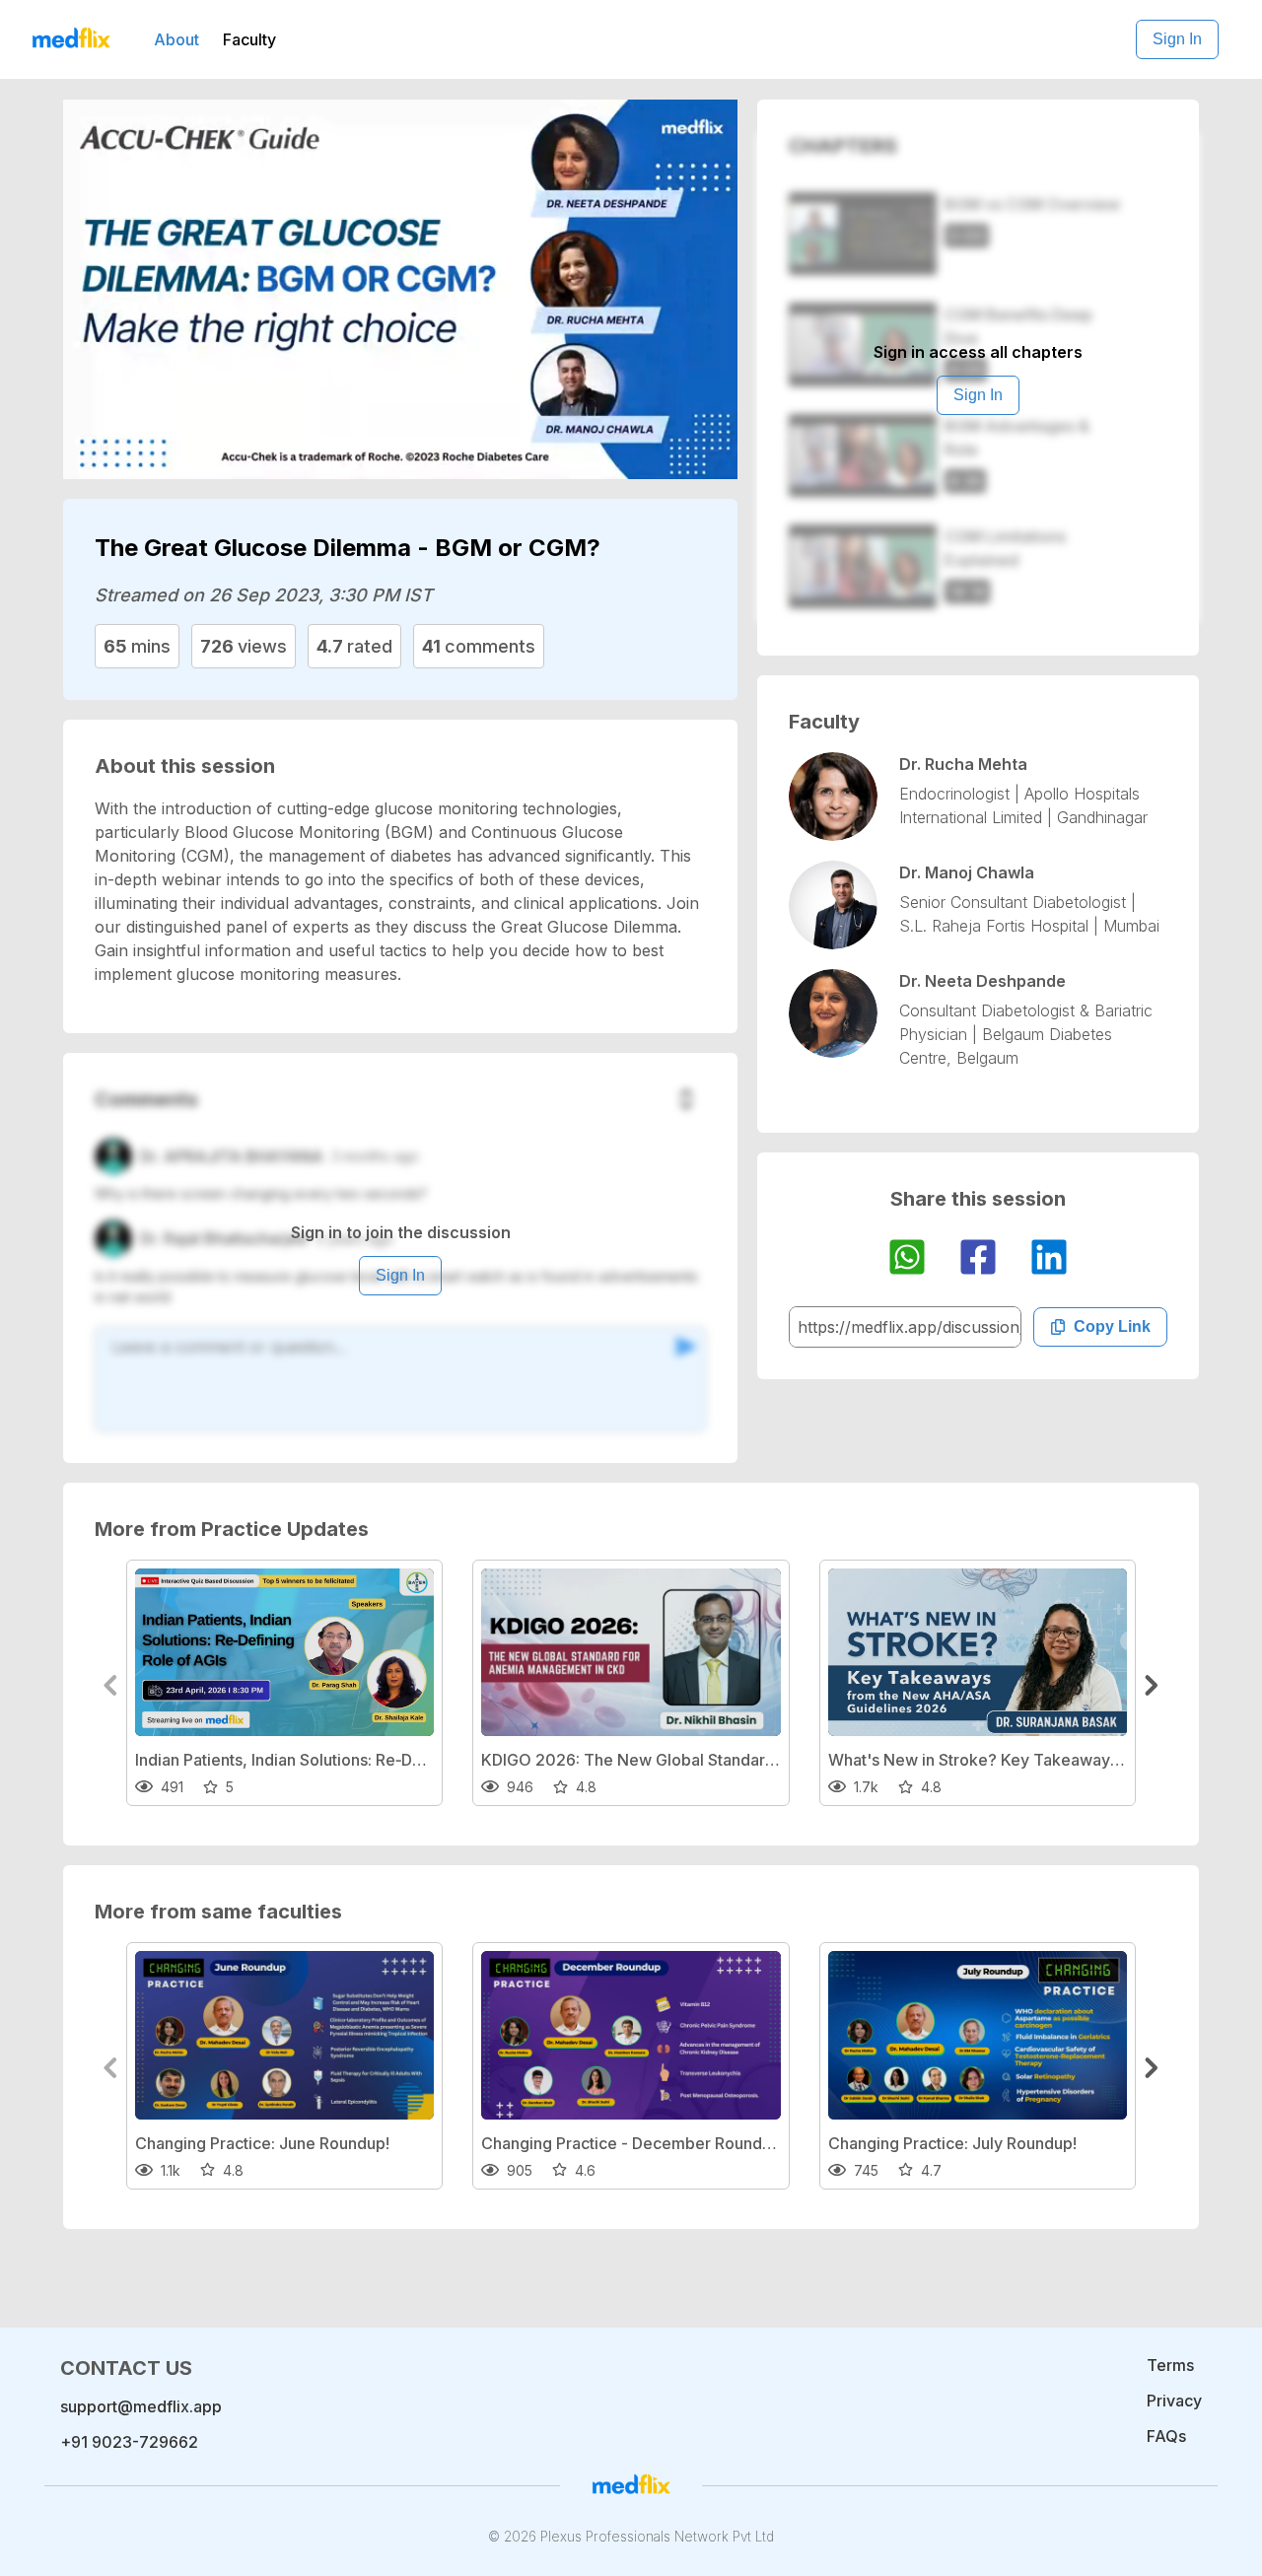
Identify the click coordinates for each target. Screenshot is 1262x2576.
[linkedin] (1049, 1260)
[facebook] (978, 1260)
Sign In (1177, 39)
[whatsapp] (907, 1260)
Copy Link (1112, 1326)
